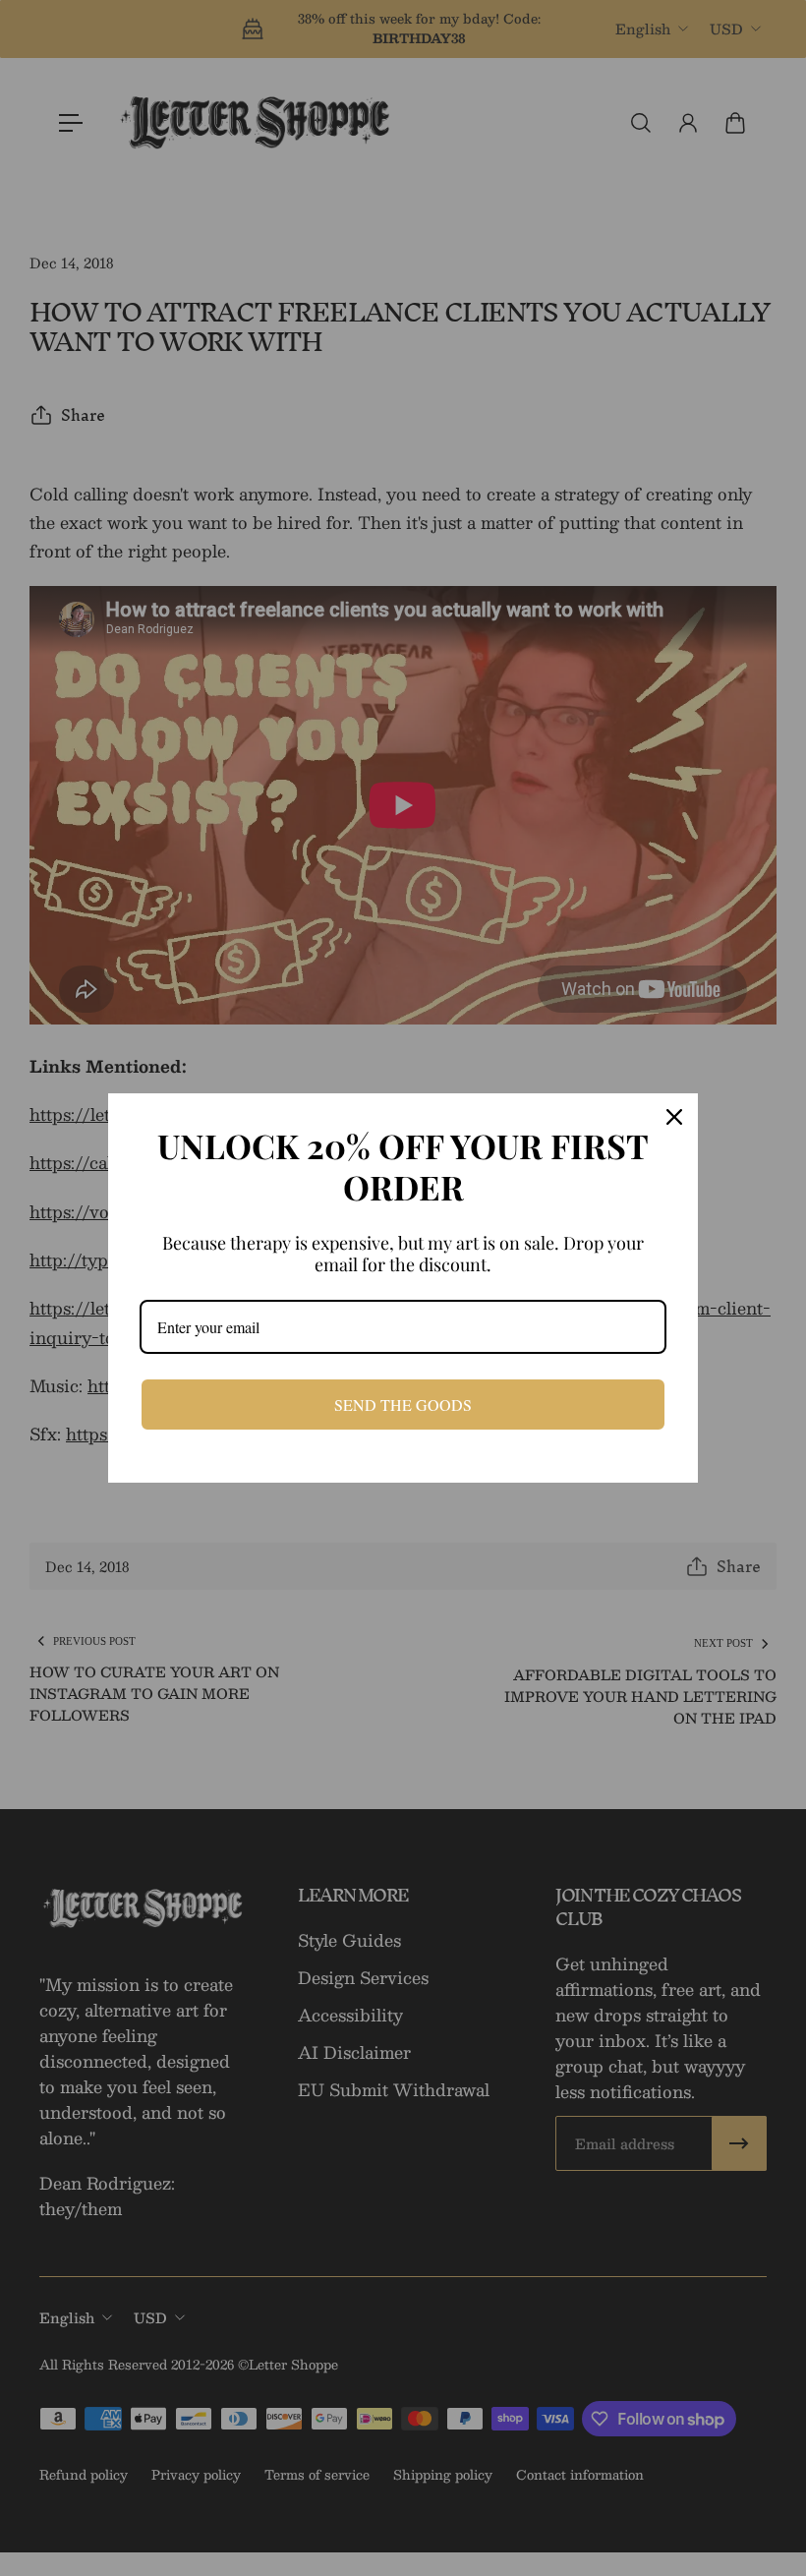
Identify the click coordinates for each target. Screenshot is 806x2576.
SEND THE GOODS (403, 1405)
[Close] (674, 1117)
